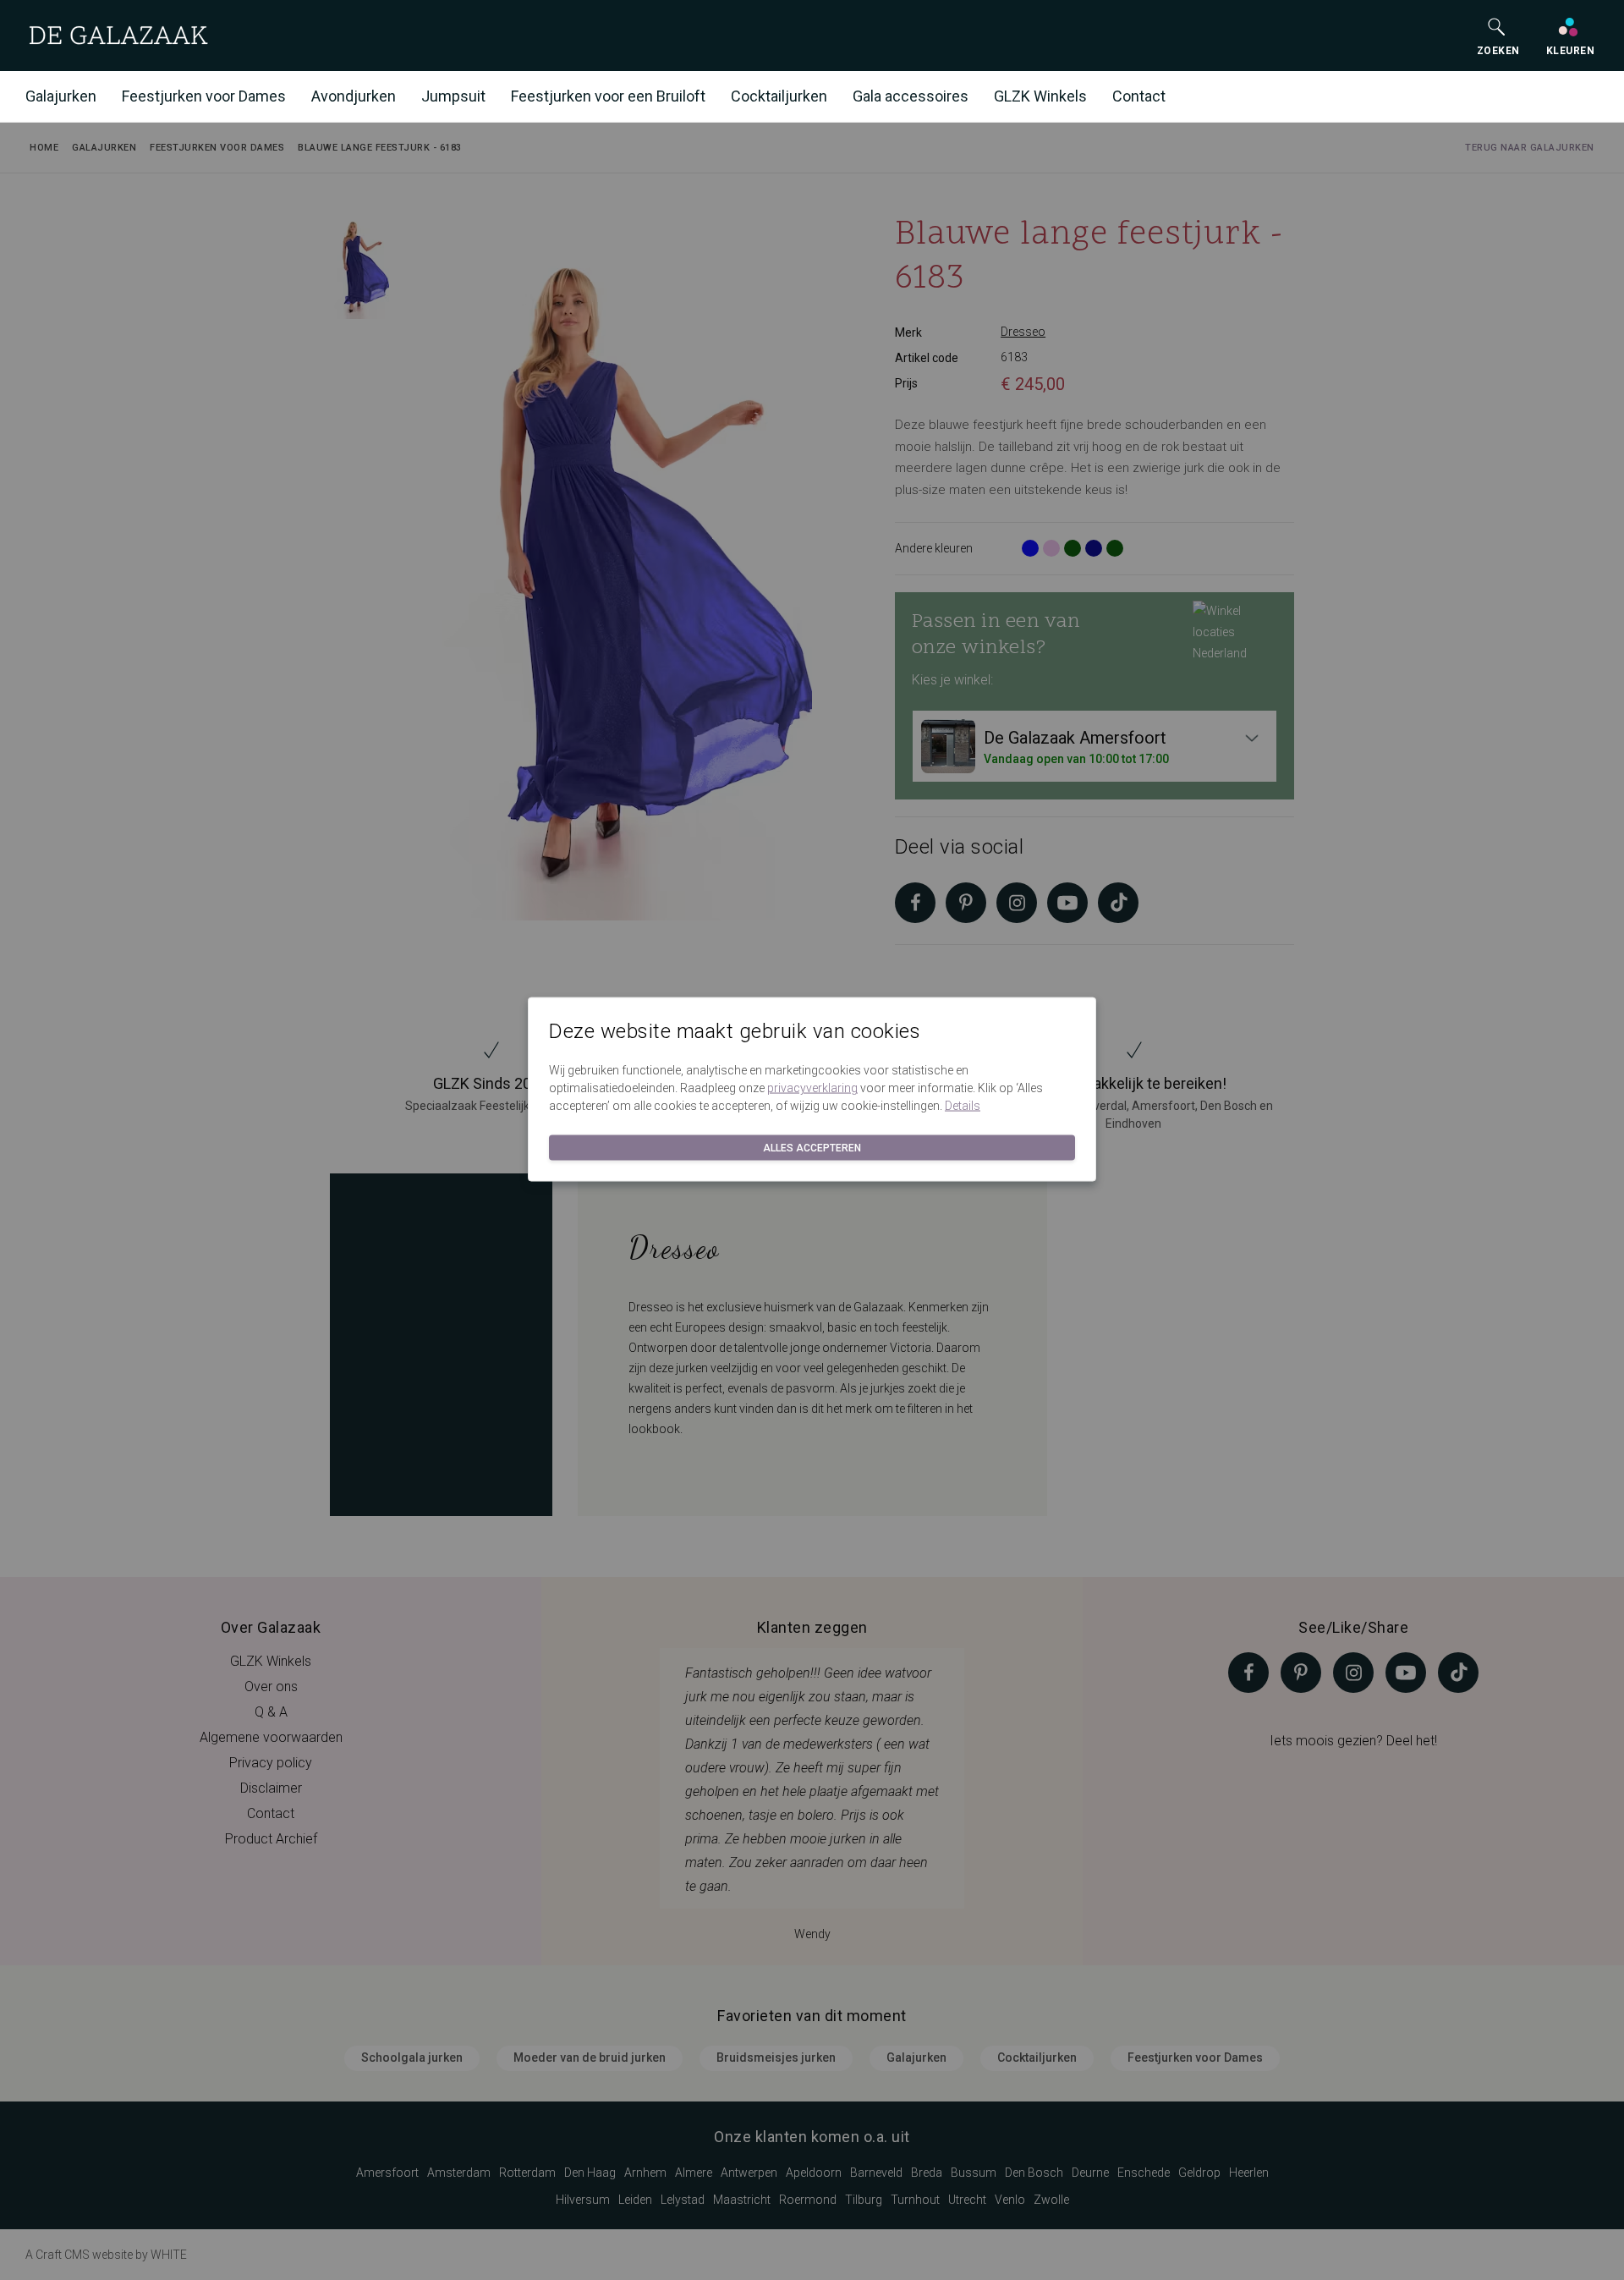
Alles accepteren (812, 1148)
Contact (1139, 96)
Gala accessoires (911, 96)
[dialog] (812, 1140)
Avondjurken (354, 96)
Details (963, 1106)
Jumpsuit (453, 96)
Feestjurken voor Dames (204, 96)
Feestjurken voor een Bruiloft (608, 96)
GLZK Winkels (1040, 96)
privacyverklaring (812, 1088)
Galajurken (61, 96)
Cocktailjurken (779, 96)
